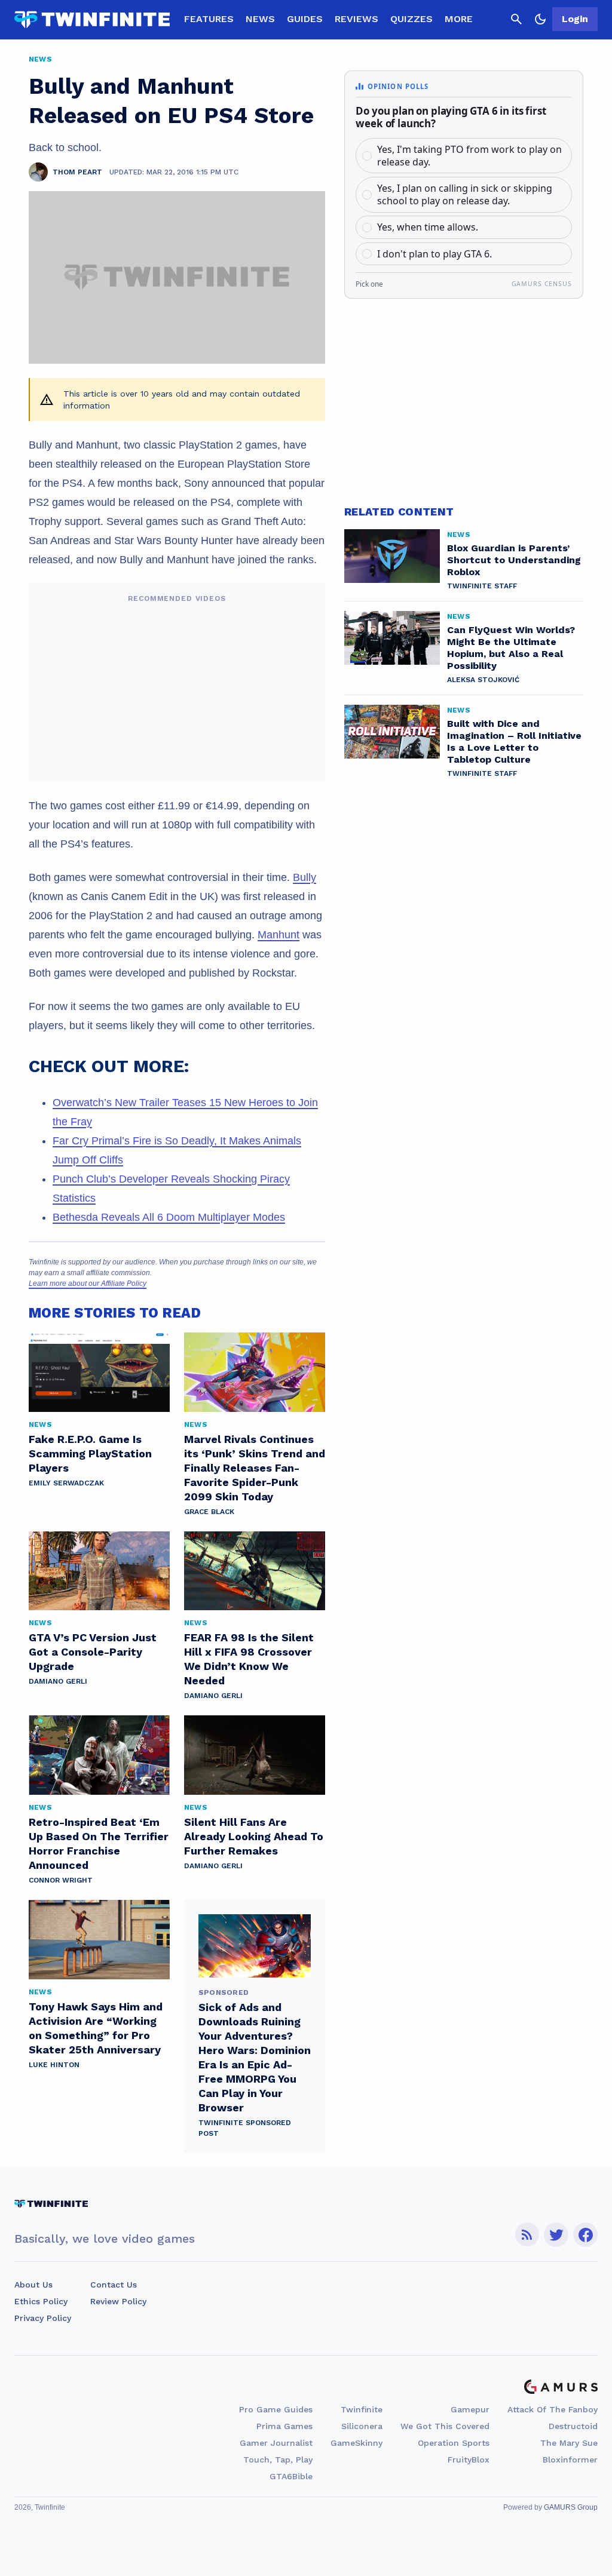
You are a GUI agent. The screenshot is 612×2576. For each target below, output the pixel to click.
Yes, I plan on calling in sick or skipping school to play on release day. (465, 194)
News (260, 19)
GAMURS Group (571, 2507)
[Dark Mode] (540, 19)
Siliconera (362, 2426)
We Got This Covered (445, 2426)
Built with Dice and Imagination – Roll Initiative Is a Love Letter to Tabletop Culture (514, 742)
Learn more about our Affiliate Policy (88, 1284)
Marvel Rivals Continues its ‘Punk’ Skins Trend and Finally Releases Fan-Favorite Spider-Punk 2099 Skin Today (255, 1468)
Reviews (357, 19)
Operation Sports (454, 2443)
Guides (305, 19)
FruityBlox (469, 2460)
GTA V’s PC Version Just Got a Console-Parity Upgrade (93, 1652)
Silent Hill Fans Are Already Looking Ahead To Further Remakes (254, 1836)
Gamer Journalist (276, 2443)
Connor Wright (61, 1880)
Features (209, 19)
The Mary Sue (569, 2443)
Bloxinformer (570, 2460)
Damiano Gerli (58, 1681)
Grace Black (209, 1512)
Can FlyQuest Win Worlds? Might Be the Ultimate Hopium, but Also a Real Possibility (511, 648)
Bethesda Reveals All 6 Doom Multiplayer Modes (169, 1217)
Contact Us (114, 2285)
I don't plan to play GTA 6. (434, 254)
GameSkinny (357, 2443)
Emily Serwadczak (66, 1483)
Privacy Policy (43, 2318)
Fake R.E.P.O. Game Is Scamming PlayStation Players (90, 1453)
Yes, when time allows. (428, 227)
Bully (305, 877)
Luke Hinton (54, 2065)
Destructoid (573, 2426)
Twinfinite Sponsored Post (245, 2128)
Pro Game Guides (276, 2409)
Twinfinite (362, 2409)
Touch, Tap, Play (278, 2460)
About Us (33, 2285)
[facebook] (585, 2235)
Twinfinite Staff (482, 586)
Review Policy (118, 2301)
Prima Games (284, 2426)
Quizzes (411, 19)
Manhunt (279, 935)
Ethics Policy (41, 2301)
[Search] (516, 19)
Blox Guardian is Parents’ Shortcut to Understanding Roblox (514, 560)
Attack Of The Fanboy (553, 2409)
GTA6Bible (291, 2476)
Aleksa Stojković (483, 680)
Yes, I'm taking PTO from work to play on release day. (469, 156)
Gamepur (470, 2409)
